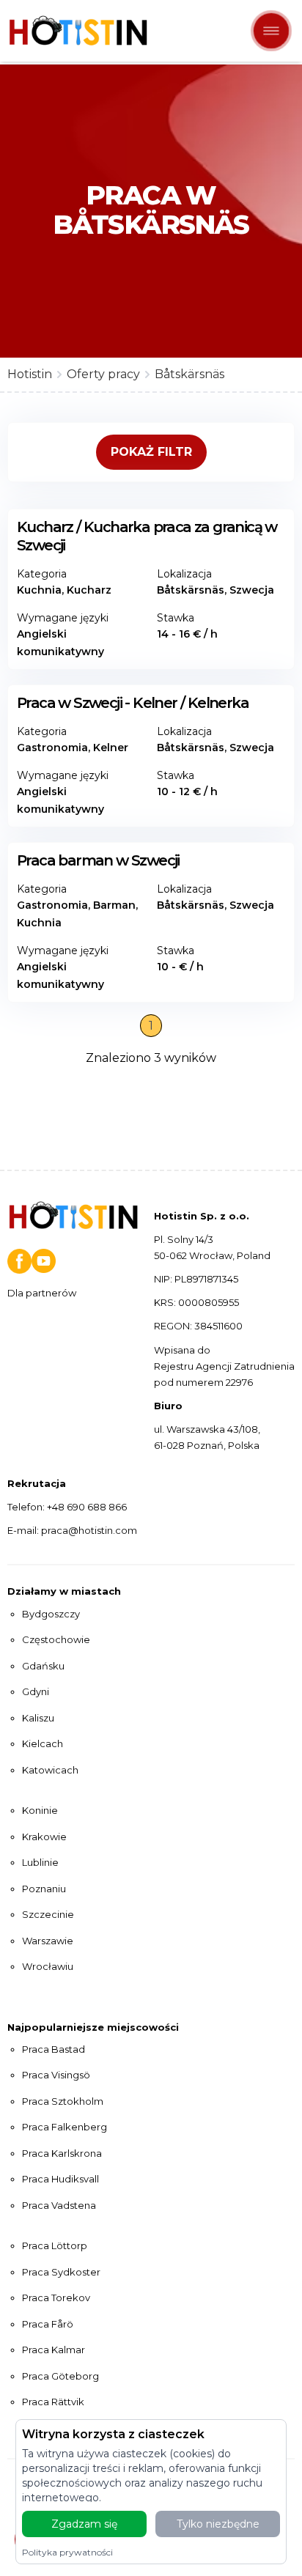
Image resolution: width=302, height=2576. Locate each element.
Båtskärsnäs (191, 590)
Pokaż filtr (151, 452)
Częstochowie (56, 1639)
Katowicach (50, 1770)
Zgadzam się (84, 2524)
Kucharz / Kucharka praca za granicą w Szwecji (147, 536)
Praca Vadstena (59, 2205)
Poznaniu (44, 1889)
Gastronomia (52, 748)
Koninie (40, 1810)
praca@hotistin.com (89, 1530)
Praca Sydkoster (61, 2272)
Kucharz (89, 590)
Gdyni (36, 1691)
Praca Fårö (48, 2324)
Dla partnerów (42, 1293)
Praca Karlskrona (62, 2153)
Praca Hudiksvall (60, 2179)
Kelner (111, 748)
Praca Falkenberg (65, 2127)
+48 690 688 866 (87, 1507)
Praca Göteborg (60, 2376)
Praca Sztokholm (63, 2101)
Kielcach (43, 1743)
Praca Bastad (54, 2049)
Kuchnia (39, 590)
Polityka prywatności (67, 2552)
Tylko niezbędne (218, 2524)
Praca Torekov (56, 2298)
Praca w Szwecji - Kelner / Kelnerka (133, 703)
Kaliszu (38, 1718)
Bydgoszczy (51, 1614)
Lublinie (40, 1862)
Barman (114, 905)
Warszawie (48, 1941)
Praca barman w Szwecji (98, 860)
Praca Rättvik (53, 2402)
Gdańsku (43, 1666)
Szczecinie (48, 1914)
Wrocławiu (48, 1966)
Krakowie (44, 1837)
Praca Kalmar (54, 2350)
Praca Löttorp (55, 2245)
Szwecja (252, 590)
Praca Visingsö (56, 2075)
